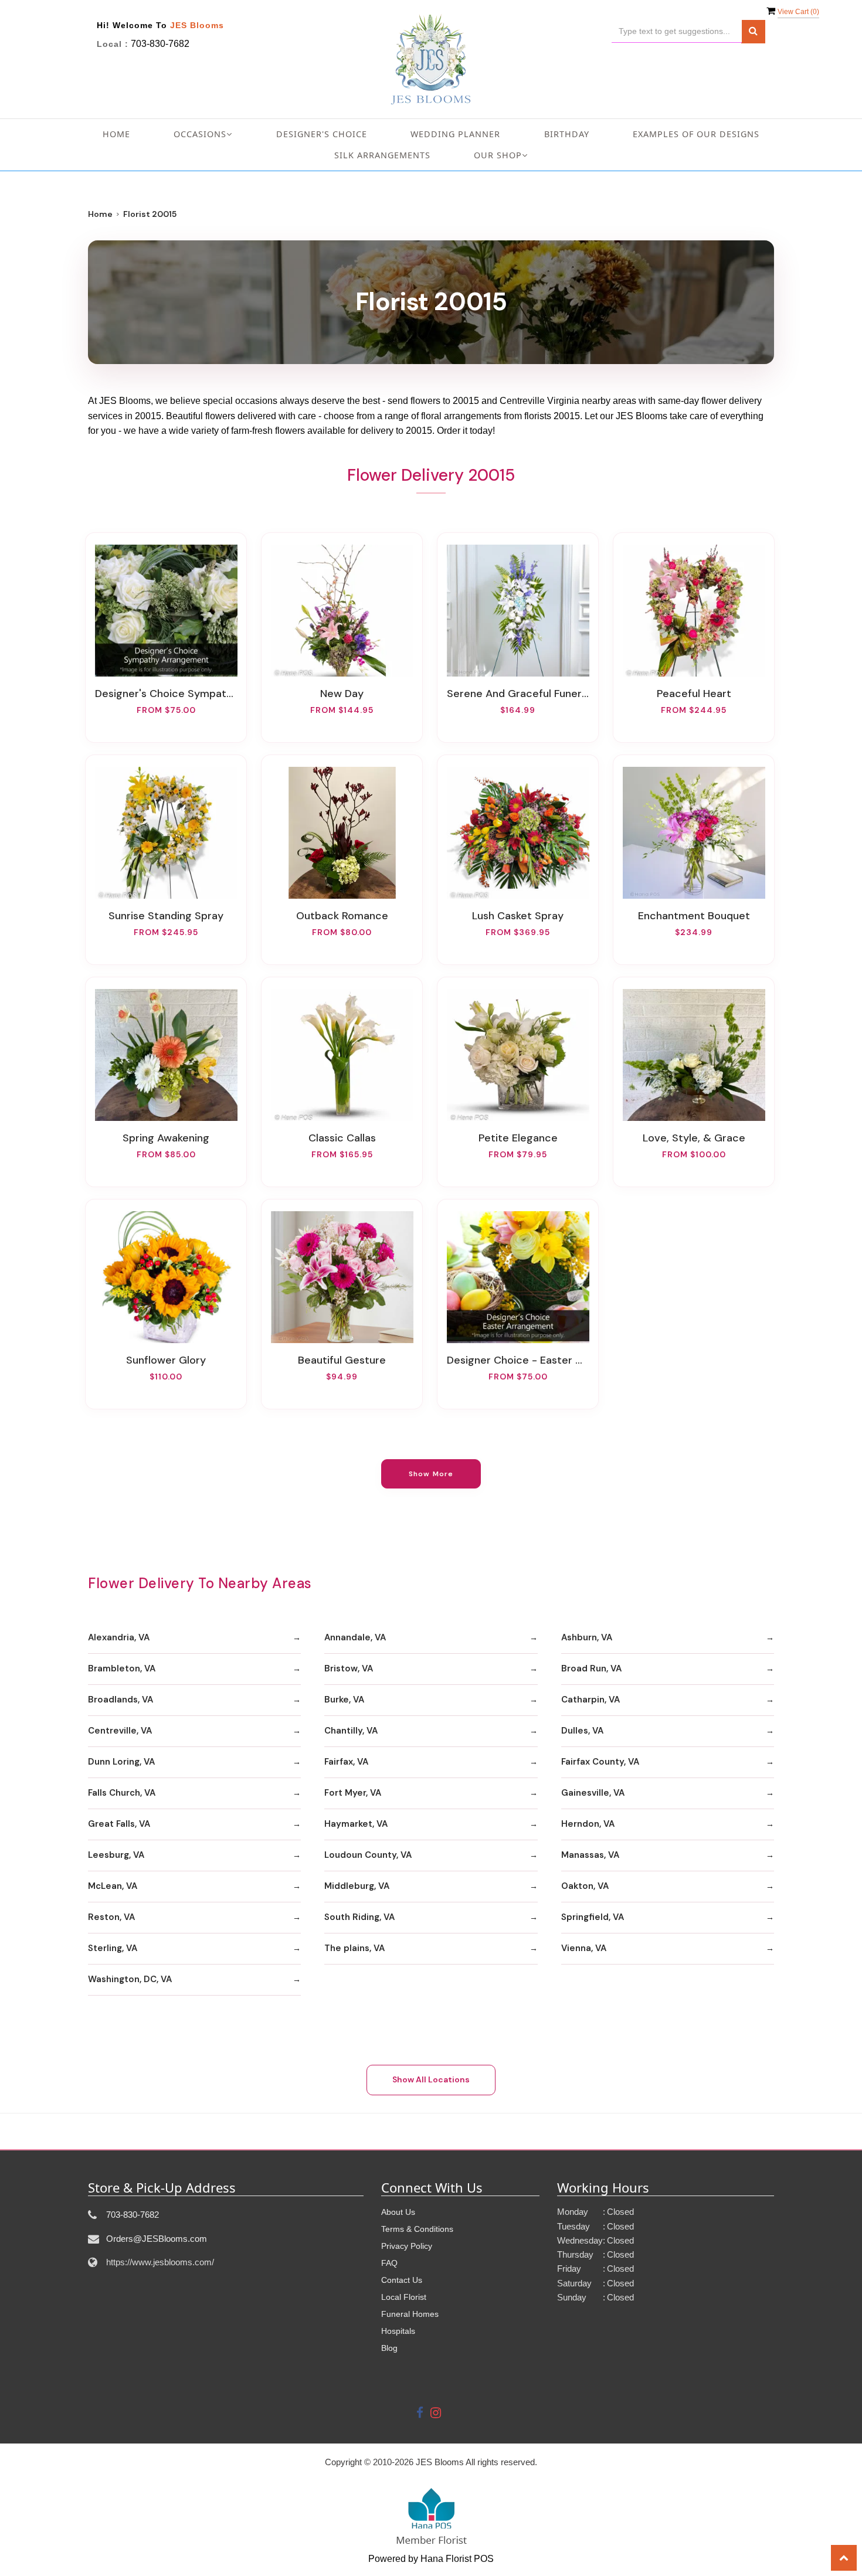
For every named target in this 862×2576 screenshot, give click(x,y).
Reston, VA (111, 1917)
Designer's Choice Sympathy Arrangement (166, 694)
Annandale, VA (355, 1637)
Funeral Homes (410, 2314)
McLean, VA (113, 1886)
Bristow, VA (349, 1668)
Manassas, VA (590, 1855)
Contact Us (402, 2280)
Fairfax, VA (346, 1762)
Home (116, 134)
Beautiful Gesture (342, 1360)
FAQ (389, 2263)
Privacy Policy (407, 2246)
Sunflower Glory (166, 1360)
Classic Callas (342, 1138)
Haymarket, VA (356, 1824)
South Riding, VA (359, 1917)
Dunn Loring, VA (121, 1762)
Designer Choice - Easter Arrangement (518, 1360)
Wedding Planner (455, 134)
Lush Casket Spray (518, 916)
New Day (342, 694)
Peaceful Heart (694, 694)
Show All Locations (431, 2079)
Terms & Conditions (417, 2229)
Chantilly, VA (351, 1731)
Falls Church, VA (122, 1793)
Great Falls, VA (119, 1824)
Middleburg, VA (357, 1886)
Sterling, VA (113, 1948)
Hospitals (398, 2331)
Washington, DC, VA (130, 1979)
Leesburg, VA (116, 1855)
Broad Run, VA (591, 1668)
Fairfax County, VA (600, 1762)
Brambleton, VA (122, 1668)
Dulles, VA (582, 1731)
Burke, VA (344, 1700)
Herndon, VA (588, 1824)
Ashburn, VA (587, 1637)
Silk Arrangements (382, 155)
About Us (398, 2212)
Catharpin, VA (590, 1700)
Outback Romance (342, 916)
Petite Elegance (518, 1138)
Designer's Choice (322, 134)
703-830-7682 (160, 44)
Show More (431, 1474)
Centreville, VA (120, 1731)
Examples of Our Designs (696, 134)
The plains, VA (354, 1948)
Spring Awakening (166, 1138)
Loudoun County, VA (368, 1855)
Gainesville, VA (593, 1793)
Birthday (567, 134)
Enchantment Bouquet (694, 916)
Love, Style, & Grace (694, 1138)
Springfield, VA (593, 1917)
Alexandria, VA (119, 1637)
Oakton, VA (585, 1886)
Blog (389, 2348)
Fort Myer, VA (353, 1793)
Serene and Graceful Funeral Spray (518, 694)
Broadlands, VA (121, 1700)
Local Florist (404, 2297)
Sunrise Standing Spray (166, 916)
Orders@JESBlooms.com (157, 2239)
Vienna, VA (584, 1948)
